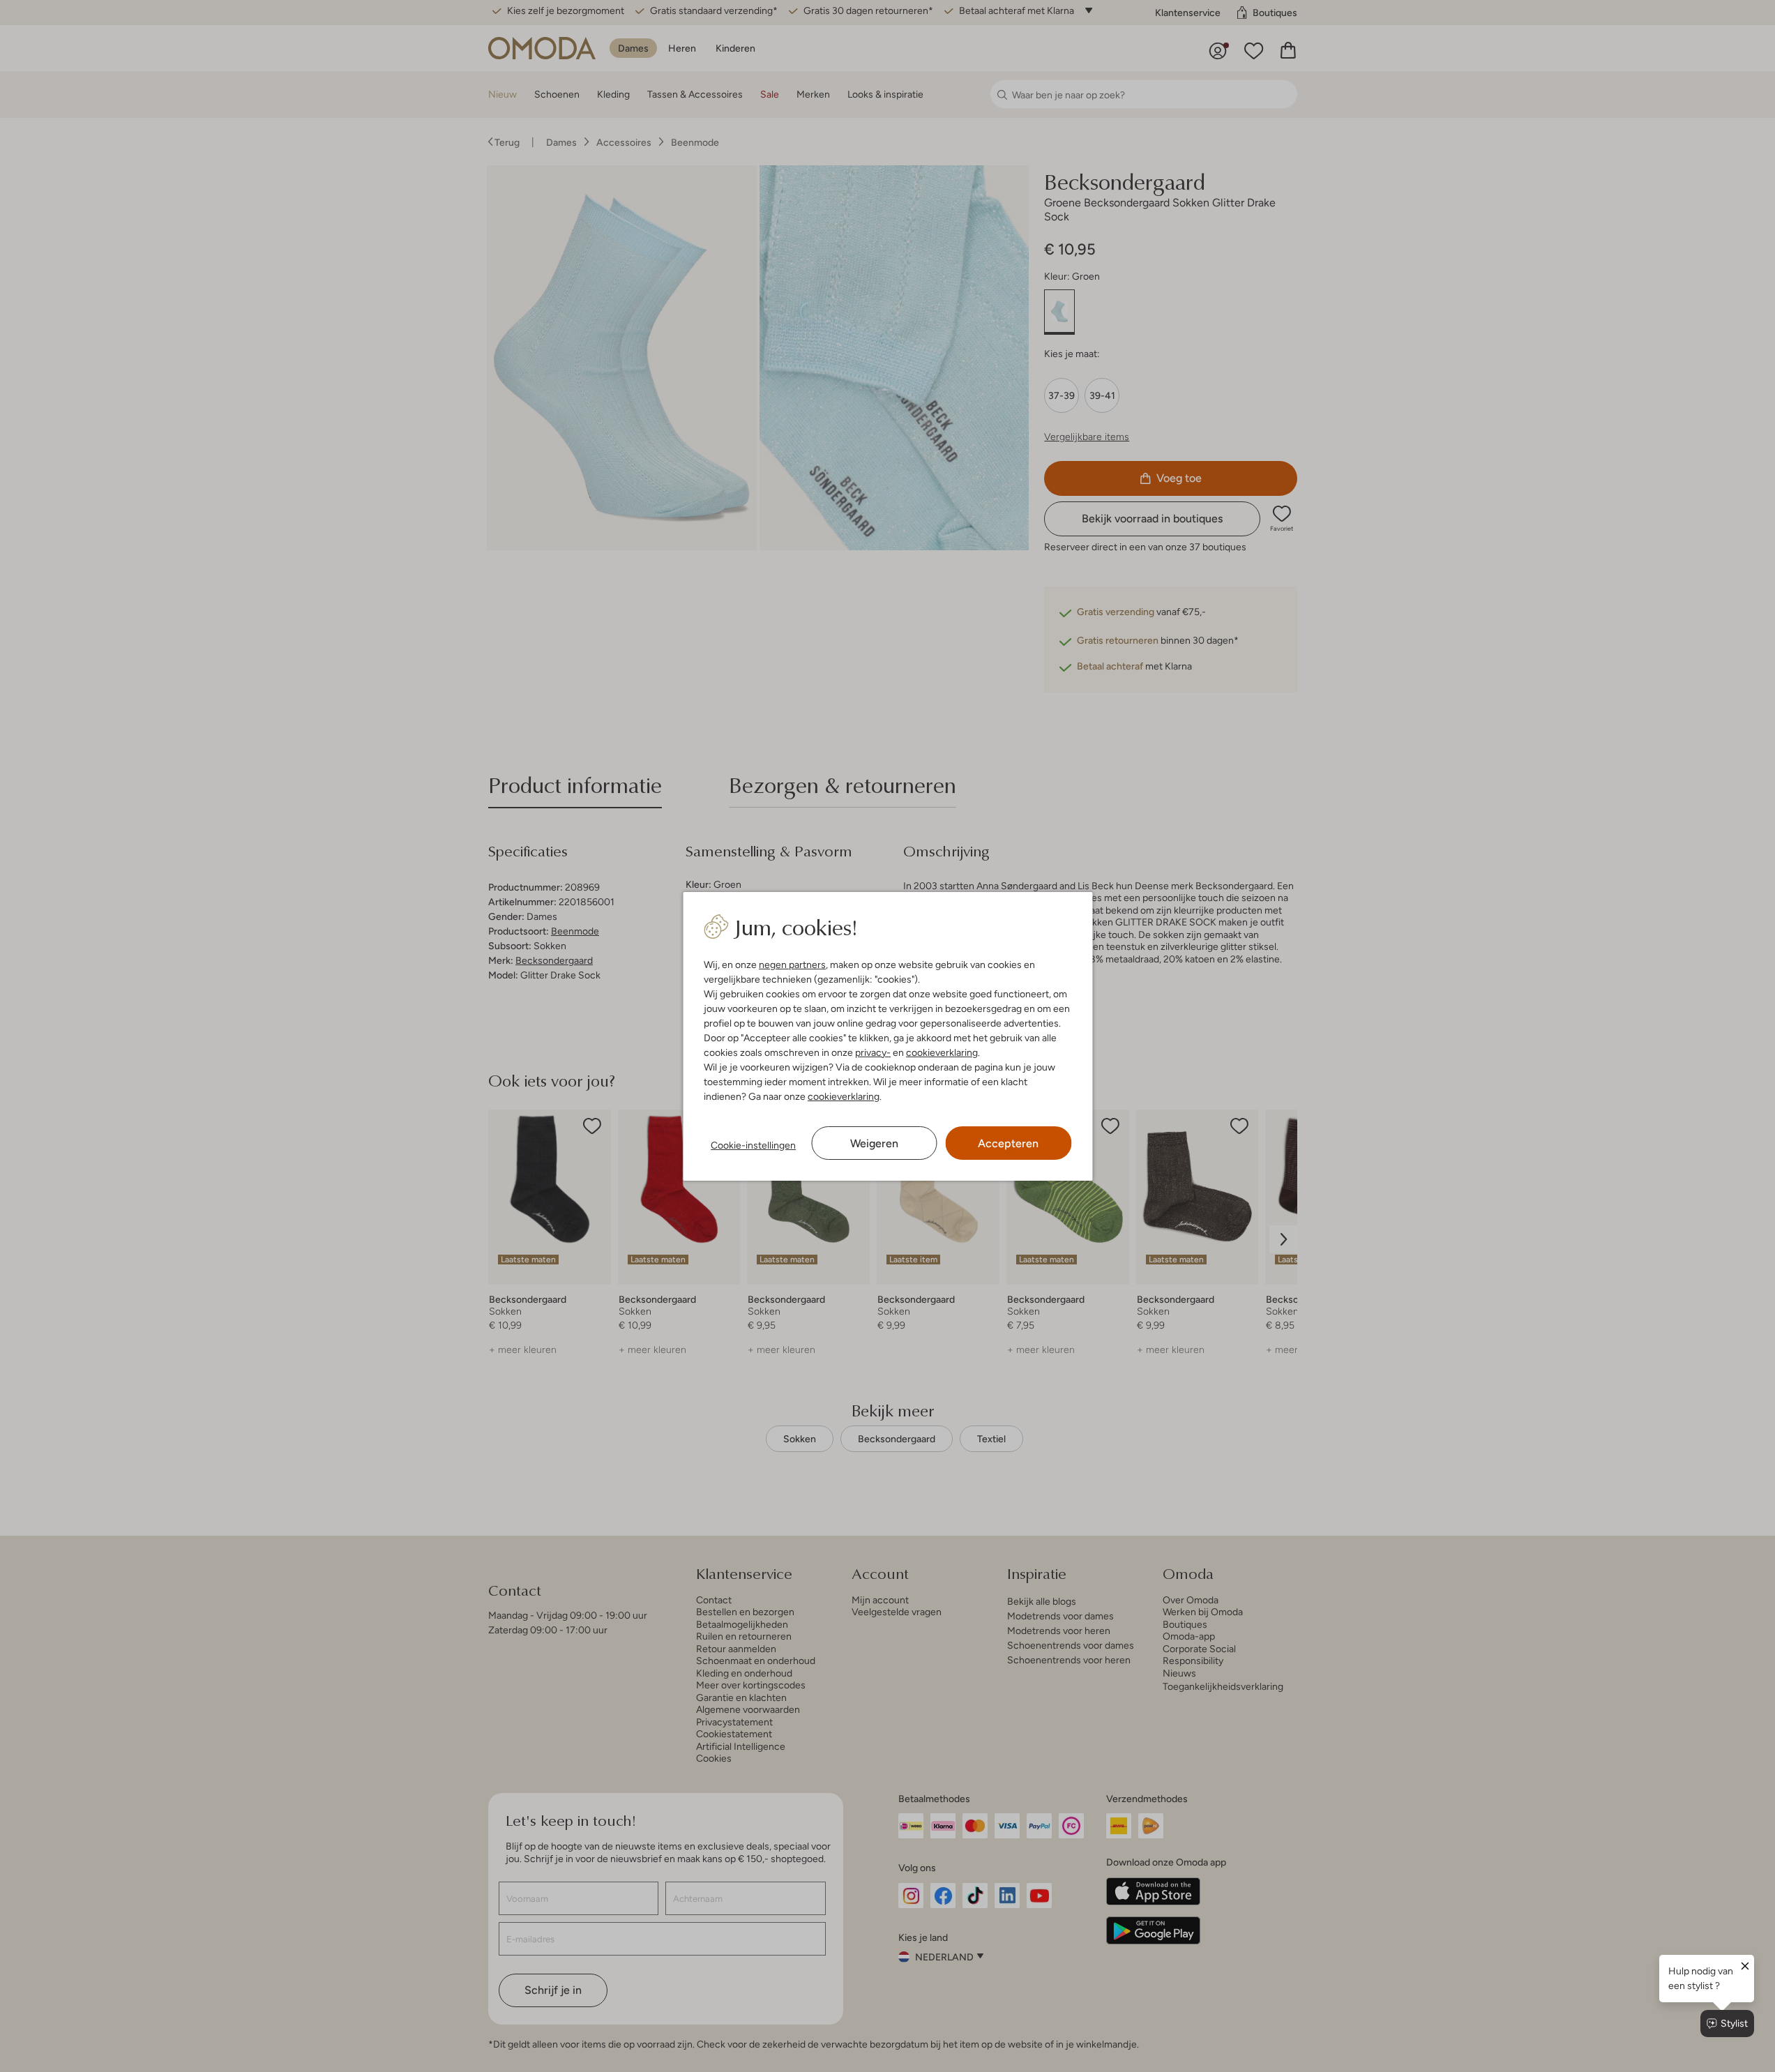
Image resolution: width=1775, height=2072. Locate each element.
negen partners (792, 965)
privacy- (873, 1052)
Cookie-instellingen (753, 1145)
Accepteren (1008, 1143)
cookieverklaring (942, 1052)
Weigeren (874, 1143)
